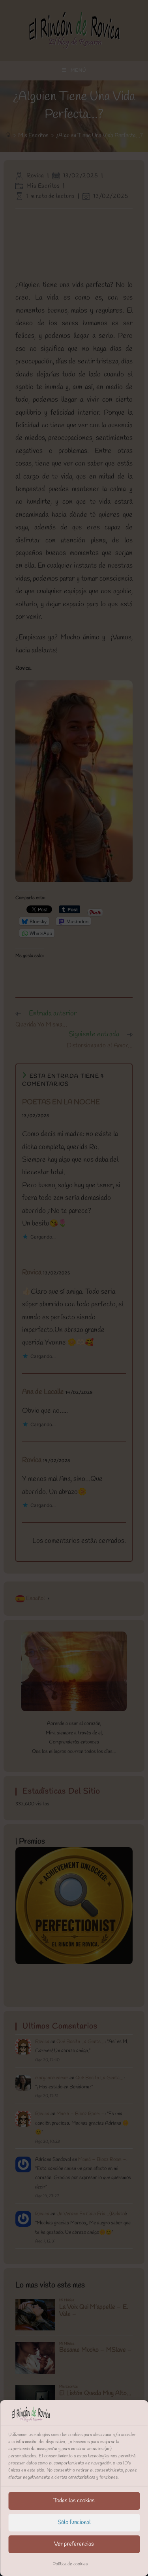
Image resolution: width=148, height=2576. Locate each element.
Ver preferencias (74, 2544)
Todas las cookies (74, 2501)
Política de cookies (70, 2564)
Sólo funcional (74, 2522)
